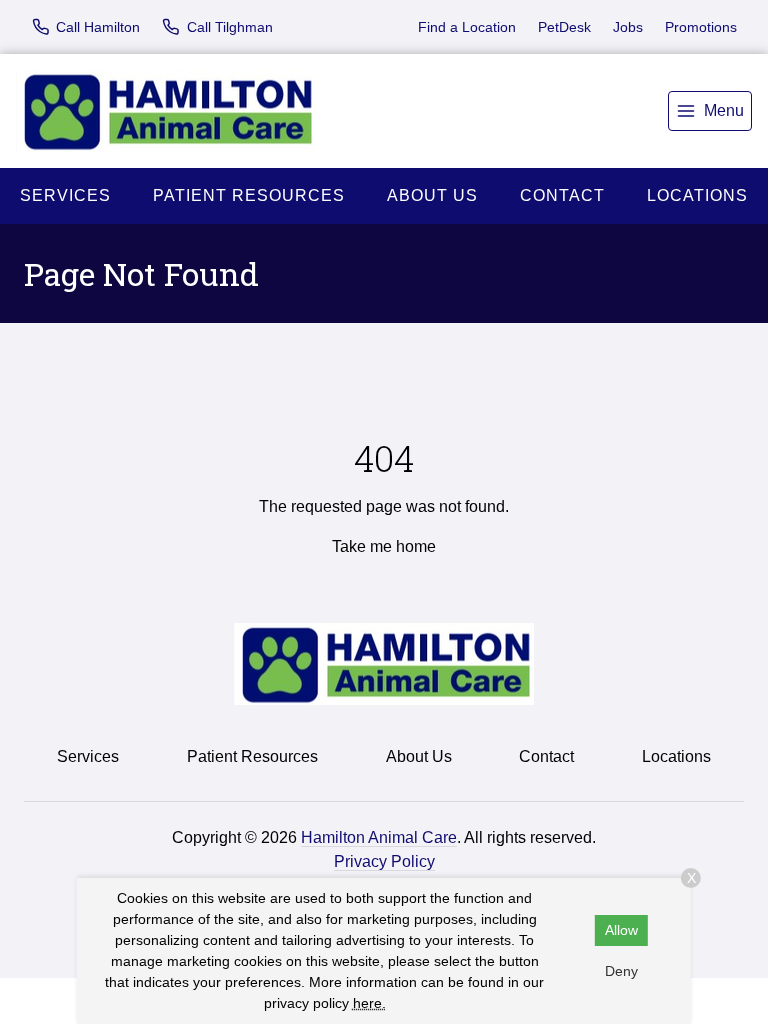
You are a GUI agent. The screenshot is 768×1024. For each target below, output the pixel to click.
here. (369, 1003)
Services (65, 195)
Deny (621, 971)
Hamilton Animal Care (379, 837)
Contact (562, 195)
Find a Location (467, 27)
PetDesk (564, 27)
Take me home (384, 546)
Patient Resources (249, 195)
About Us (432, 195)
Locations (697, 195)
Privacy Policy (384, 861)
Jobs (628, 27)
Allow (621, 930)
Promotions (701, 27)
